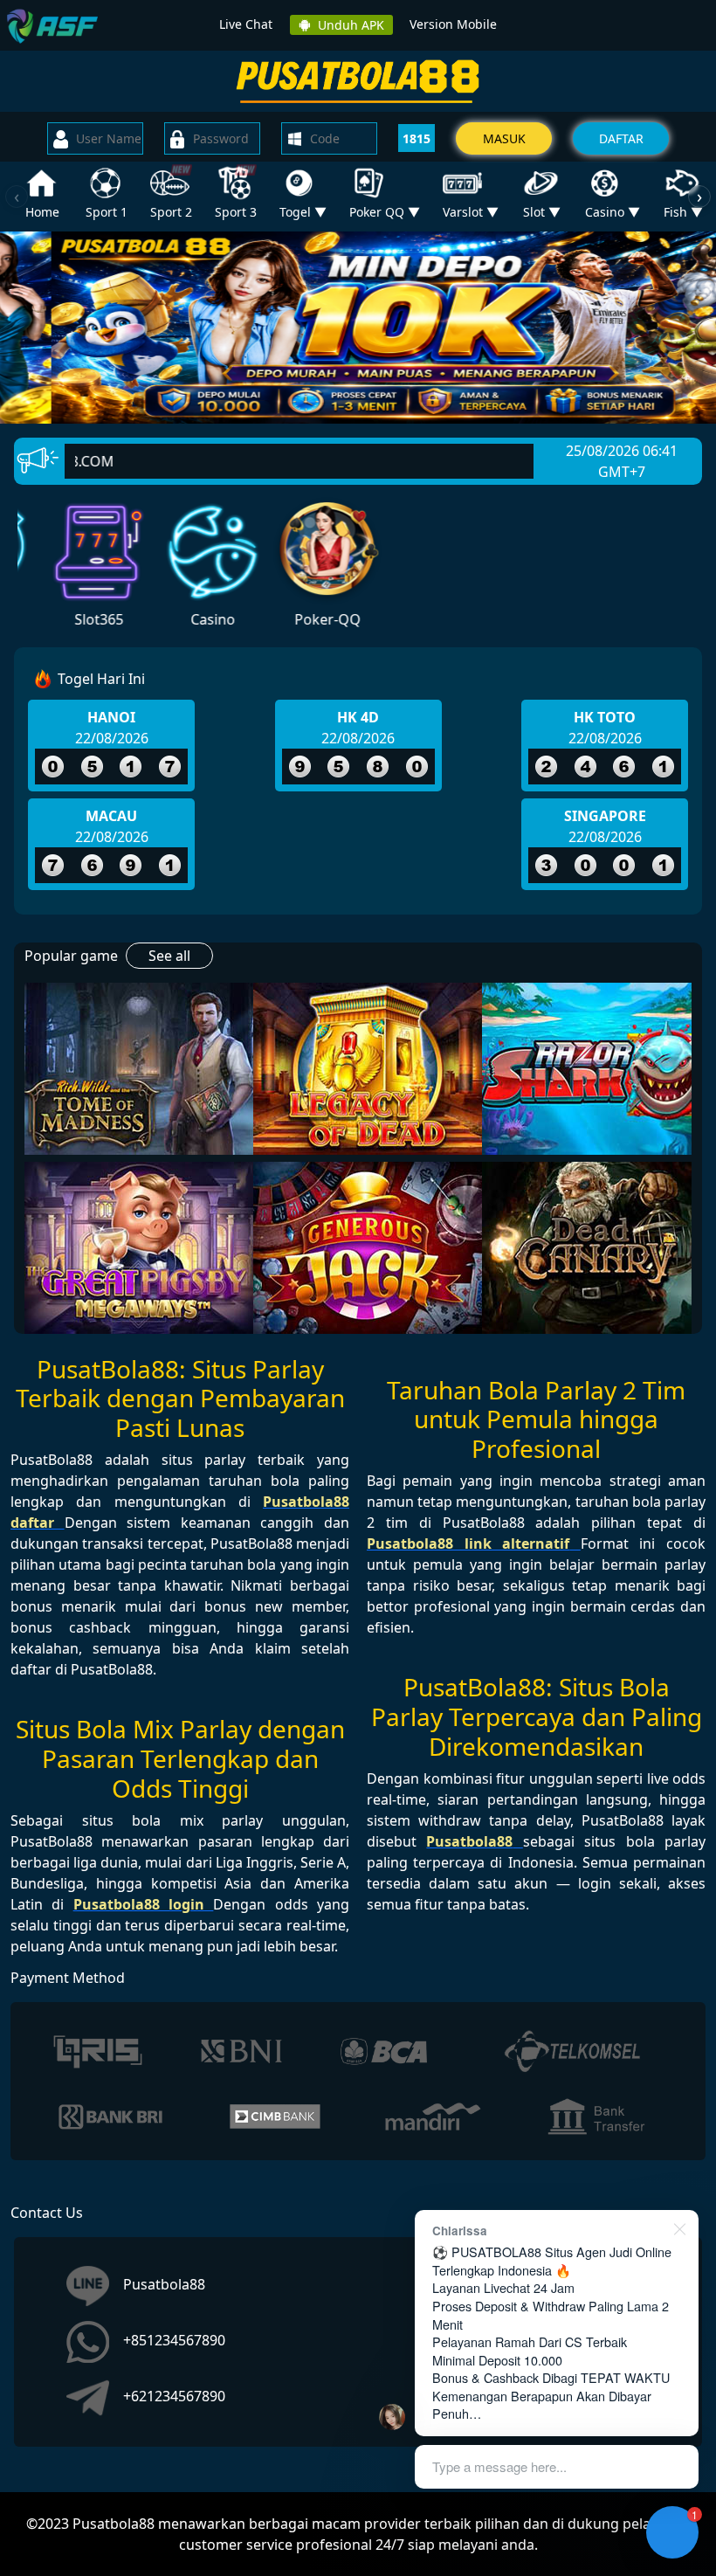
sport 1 (107, 212)
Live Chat (246, 24)
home (42, 212)
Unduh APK (348, 25)
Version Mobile (453, 24)
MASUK (504, 138)
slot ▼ (542, 212)
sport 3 (236, 212)
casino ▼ (613, 212)
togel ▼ (303, 212)
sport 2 (171, 212)
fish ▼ (683, 212)
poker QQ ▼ (385, 212)
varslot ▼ (471, 212)
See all (169, 956)
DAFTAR (621, 138)
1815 (417, 138)
